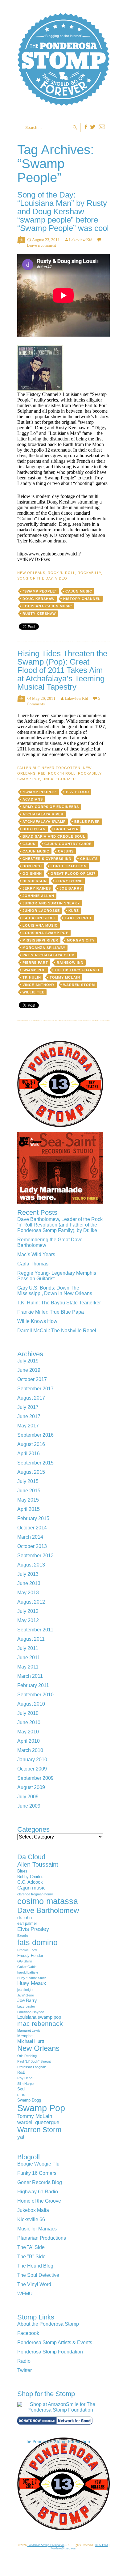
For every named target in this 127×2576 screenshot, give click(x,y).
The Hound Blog (35, 2266)
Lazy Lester (26, 2006)
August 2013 (31, 1565)
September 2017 (35, 1389)
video (61, 578)
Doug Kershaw (39, 599)
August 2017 (31, 1398)
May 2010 (28, 1732)
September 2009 (35, 1778)
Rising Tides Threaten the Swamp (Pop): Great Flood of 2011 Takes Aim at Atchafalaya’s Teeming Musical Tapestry (62, 670)
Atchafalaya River (43, 814)
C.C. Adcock (30, 1882)
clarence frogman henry (35, 1894)
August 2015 (31, 1472)
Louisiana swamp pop (45, 933)
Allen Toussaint (38, 1864)
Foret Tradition (69, 866)
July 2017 (28, 1407)
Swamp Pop (29, 779)
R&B (42, 773)
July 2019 (28, 1361)
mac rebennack (40, 2023)
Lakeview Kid (81, 240)
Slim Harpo (25, 2084)
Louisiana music (40, 925)
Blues (22, 1871)
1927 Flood (77, 792)
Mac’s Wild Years (36, 1254)
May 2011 (28, 1667)
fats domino (37, 1942)
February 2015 (33, 1518)
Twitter (25, 2370)
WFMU (25, 2294)
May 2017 (28, 1426)
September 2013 (35, 1556)
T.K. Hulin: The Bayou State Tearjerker (59, 1303)
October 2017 (32, 1379)
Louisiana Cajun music (47, 606)
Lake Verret (78, 918)
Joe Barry (71, 888)
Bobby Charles (30, 1877)
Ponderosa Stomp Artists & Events (55, 2342)
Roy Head (25, 2078)
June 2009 (29, 1806)
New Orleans (31, 573)
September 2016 (35, 1435)
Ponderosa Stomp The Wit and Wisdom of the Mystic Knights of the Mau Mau (63, 68)
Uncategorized (59, 779)
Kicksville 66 (31, 2219)
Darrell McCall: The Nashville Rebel (57, 1331)
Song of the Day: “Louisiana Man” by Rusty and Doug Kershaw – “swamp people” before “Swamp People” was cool (63, 211)
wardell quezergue (38, 2122)
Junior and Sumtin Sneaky (51, 903)
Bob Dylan (34, 829)
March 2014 (30, 1537)
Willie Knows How (37, 1321)
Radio (24, 2361)
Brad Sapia (66, 829)
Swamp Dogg (29, 2100)
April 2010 (29, 1741)
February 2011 (33, 1685)
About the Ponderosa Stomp (48, 2324)
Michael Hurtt (31, 2041)
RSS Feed (102, 2545)
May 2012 (28, 1620)
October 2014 (32, 1528)
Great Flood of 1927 (73, 874)
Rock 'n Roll (61, 573)
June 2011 (29, 1658)
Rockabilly (89, 573)
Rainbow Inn (70, 963)
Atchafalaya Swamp (44, 822)
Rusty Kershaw (39, 614)
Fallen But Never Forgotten (49, 768)
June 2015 (29, 1491)
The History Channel (77, 970)
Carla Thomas (33, 1264)
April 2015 (29, 1509)
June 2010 (29, 1722)
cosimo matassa (48, 1901)
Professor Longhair (32, 2067)
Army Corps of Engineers (51, 807)
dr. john (25, 1917)
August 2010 (31, 1704)
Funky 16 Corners (37, 2173)
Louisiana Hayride (31, 2012)
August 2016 (31, 1444)
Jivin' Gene (26, 1995)
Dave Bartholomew (48, 1910)
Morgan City (81, 940)
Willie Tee (33, 992)
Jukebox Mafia (33, 2210)
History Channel (82, 599)
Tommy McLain (65, 977)
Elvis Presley (33, 1929)
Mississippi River (40, 940)
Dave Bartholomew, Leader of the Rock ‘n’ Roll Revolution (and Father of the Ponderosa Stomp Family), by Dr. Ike (60, 1225)
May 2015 (28, 1500)
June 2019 (29, 1370)
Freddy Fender (30, 1955)
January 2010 (32, 1760)
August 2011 (31, 1639)
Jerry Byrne (69, 881)
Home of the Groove (39, 2201)
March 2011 (30, 1676)
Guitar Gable (27, 1967)
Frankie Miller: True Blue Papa (51, 1312)
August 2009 (31, 1787)
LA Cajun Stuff (39, 918)
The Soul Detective (38, 2275)
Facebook (28, 2333)
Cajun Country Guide (68, 844)
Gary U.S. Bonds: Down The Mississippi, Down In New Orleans (55, 1291)
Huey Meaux (32, 1983)
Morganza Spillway (44, 948)
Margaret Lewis (29, 2030)
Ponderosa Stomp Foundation (50, 2352)
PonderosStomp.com (63, 2548)
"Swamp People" (40, 591)
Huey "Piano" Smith (32, 1978)
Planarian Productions (42, 2238)
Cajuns (66, 851)
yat (21, 2137)
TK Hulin (32, 977)
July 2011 (28, 1648)
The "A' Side (31, 2247)
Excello (23, 1936)
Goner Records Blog (40, 2182)
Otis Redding (27, 2056)
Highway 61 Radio (38, 2192)
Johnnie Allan (38, 896)
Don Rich (32, 866)
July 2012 (28, 1611)
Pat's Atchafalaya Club (49, 955)
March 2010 (30, 1750)
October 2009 (32, 1769)
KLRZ (74, 911)
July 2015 (28, 1481)
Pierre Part (35, 963)
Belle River (87, 822)
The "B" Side (31, 2257)
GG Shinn (32, 874)
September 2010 (35, 1695)
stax (21, 2095)
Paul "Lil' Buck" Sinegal (34, 2061)
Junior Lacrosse (41, 911)
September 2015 (35, 1463)
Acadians (33, 799)
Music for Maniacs (37, 2229)
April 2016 (29, 1454)
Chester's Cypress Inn (47, 859)
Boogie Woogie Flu (38, 2164)
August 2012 (31, 1602)
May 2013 (28, 1593)
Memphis (25, 2036)
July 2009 (28, 1797)
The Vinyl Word (34, 2284)
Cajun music (79, 591)
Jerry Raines (37, 888)
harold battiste (28, 1972)
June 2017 (29, 1416)
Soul (21, 2089)
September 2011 (35, 1630)
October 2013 (32, 1546)
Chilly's (89, 859)
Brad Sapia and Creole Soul (54, 836)
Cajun (29, 844)
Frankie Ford (27, 1950)
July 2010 (28, 1713)
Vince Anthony (39, 985)
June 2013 (29, 1583)
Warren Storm (79, 985)
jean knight (25, 1990)
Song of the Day (35, 578)
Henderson (35, 881)
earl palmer (27, 1923)
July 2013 (28, 1574)
